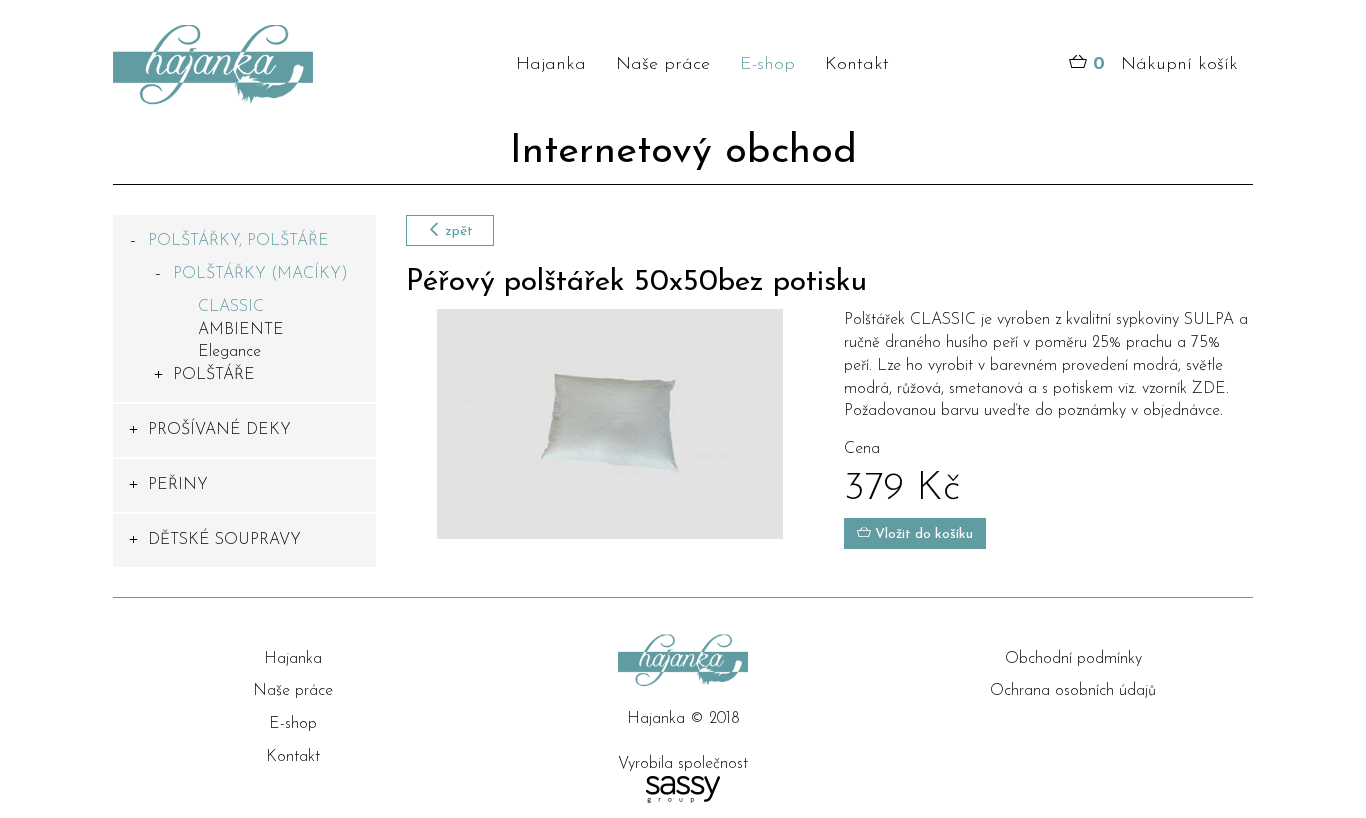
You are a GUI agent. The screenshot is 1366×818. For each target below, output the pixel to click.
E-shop (767, 65)
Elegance (229, 352)
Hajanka (551, 65)
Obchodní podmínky (1073, 659)
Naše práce (663, 65)
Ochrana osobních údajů (1073, 691)
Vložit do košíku (922, 534)
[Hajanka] (244, 65)
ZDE (1209, 389)
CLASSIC (231, 307)
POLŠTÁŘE (214, 375)
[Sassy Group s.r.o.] (683, 789)
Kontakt (857, 65)
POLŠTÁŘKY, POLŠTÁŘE (238, 241)
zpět (457, 231)
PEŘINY (178, 485)
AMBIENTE (241, 330)
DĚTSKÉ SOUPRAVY (224, 540)
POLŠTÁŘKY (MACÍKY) (260, 274)
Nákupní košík (1165, 65)
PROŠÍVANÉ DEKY (219, 430)
